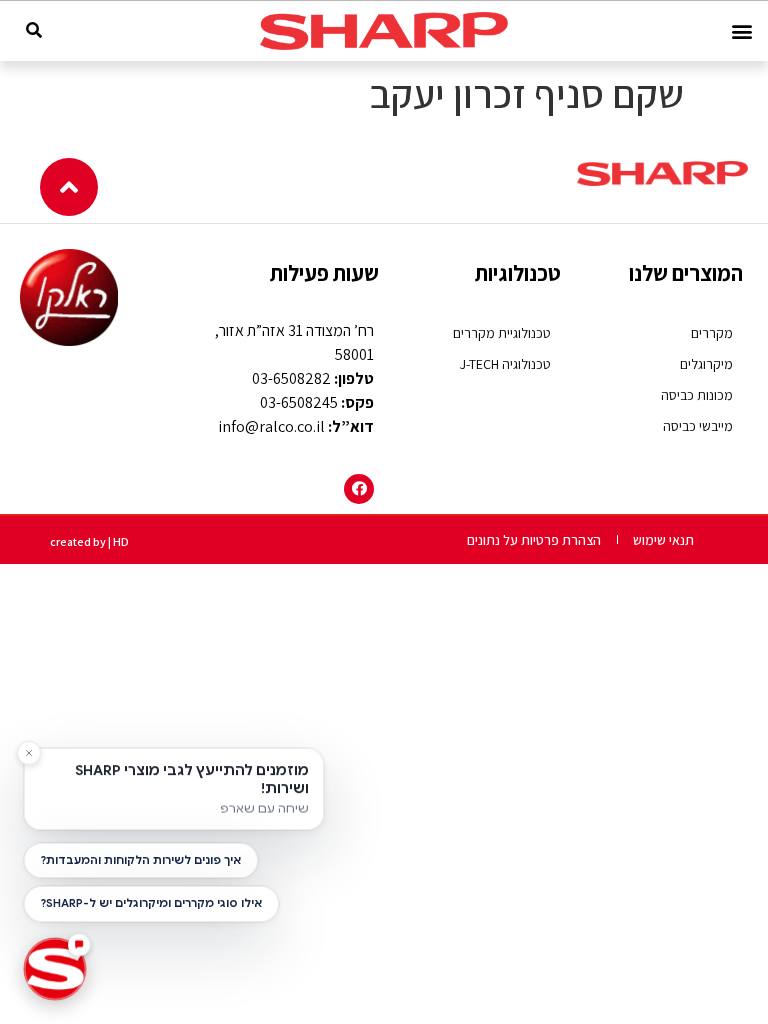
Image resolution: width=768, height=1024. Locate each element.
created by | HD (89, 541)
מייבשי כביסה (698, 426)
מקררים (712, 333)
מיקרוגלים (706, 364)
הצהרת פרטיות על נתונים (534, 540)
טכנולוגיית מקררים (502, 333)
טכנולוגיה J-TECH (505, 364)
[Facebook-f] (359, 489)
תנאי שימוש (663, 540)
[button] (741, 31)
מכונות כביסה (697, 395)
